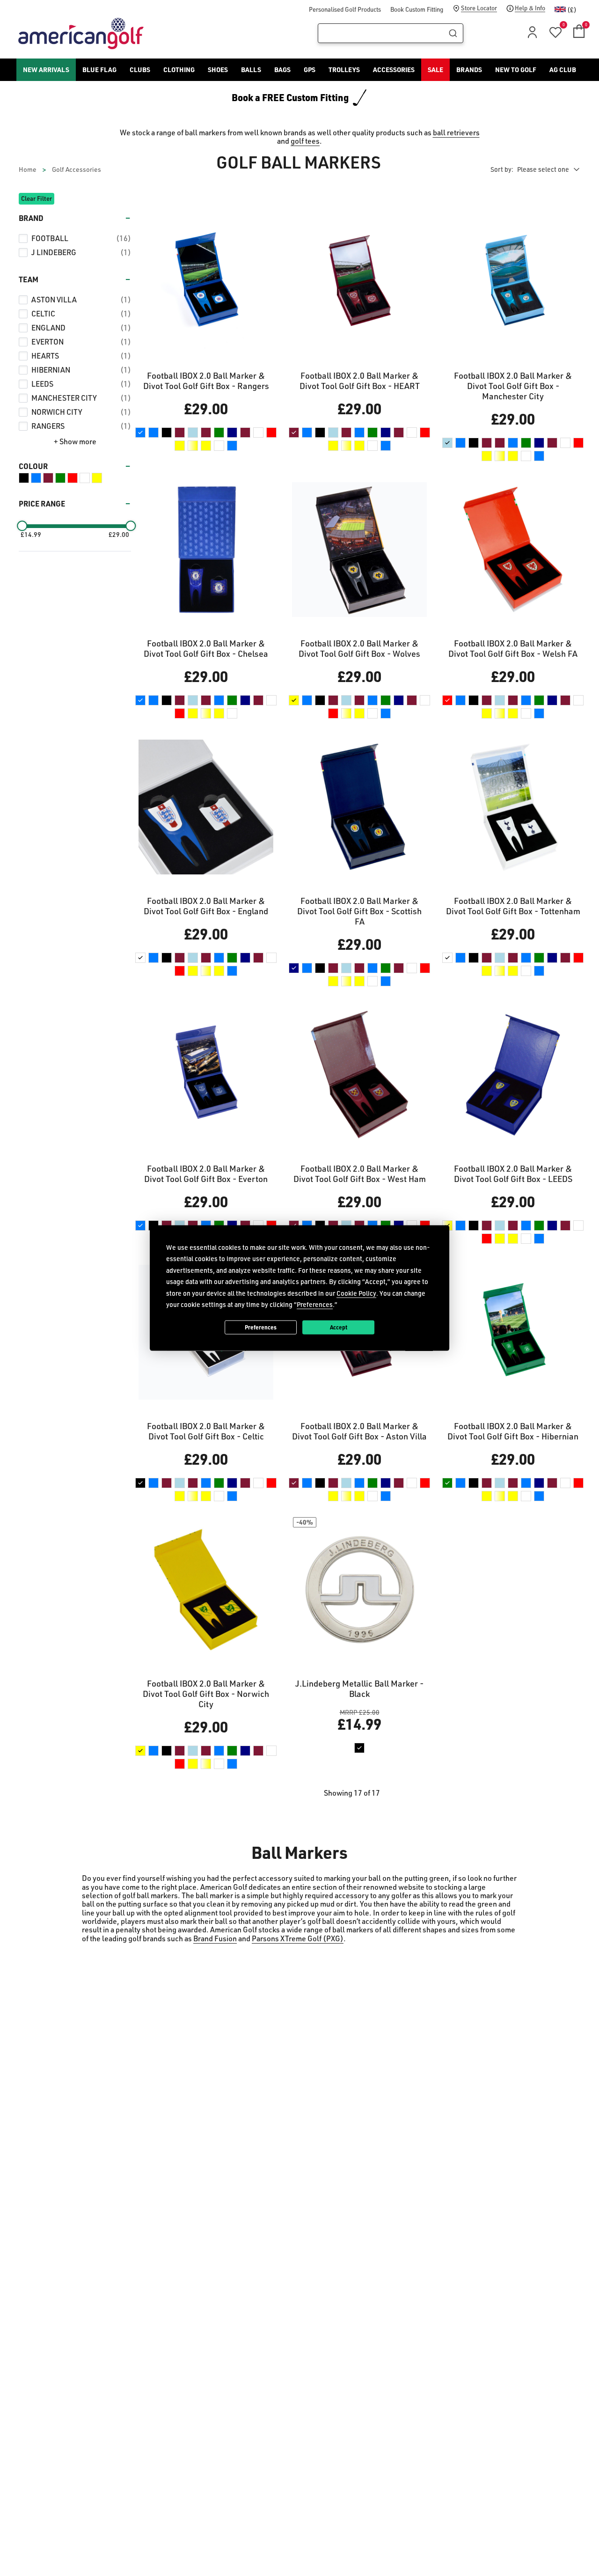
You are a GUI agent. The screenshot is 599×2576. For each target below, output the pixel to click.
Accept (339, 1327)
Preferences (261, 1327)
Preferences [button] (315, 1304)
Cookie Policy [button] (356, 1293)
